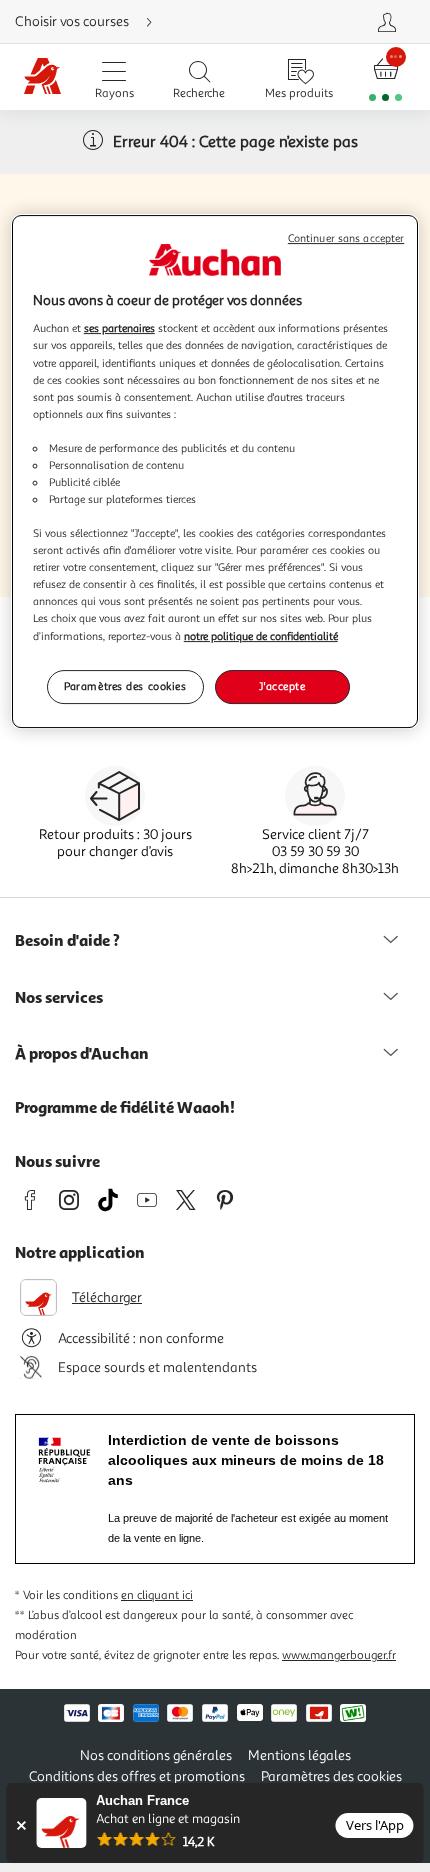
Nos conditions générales (156, 1755)
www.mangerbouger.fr (339, 1655)
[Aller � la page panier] (386, 77)
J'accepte (282, 686)
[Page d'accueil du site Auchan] (42, 77)
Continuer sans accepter (346, 238)
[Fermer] (20, 1825)
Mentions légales (299, 1755)
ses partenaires (119, 328)
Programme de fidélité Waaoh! (125, 1107)
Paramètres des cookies (125, 686)
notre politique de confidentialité (261, 636)
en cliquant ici (157, 1595)
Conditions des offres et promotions (137, 1776)
